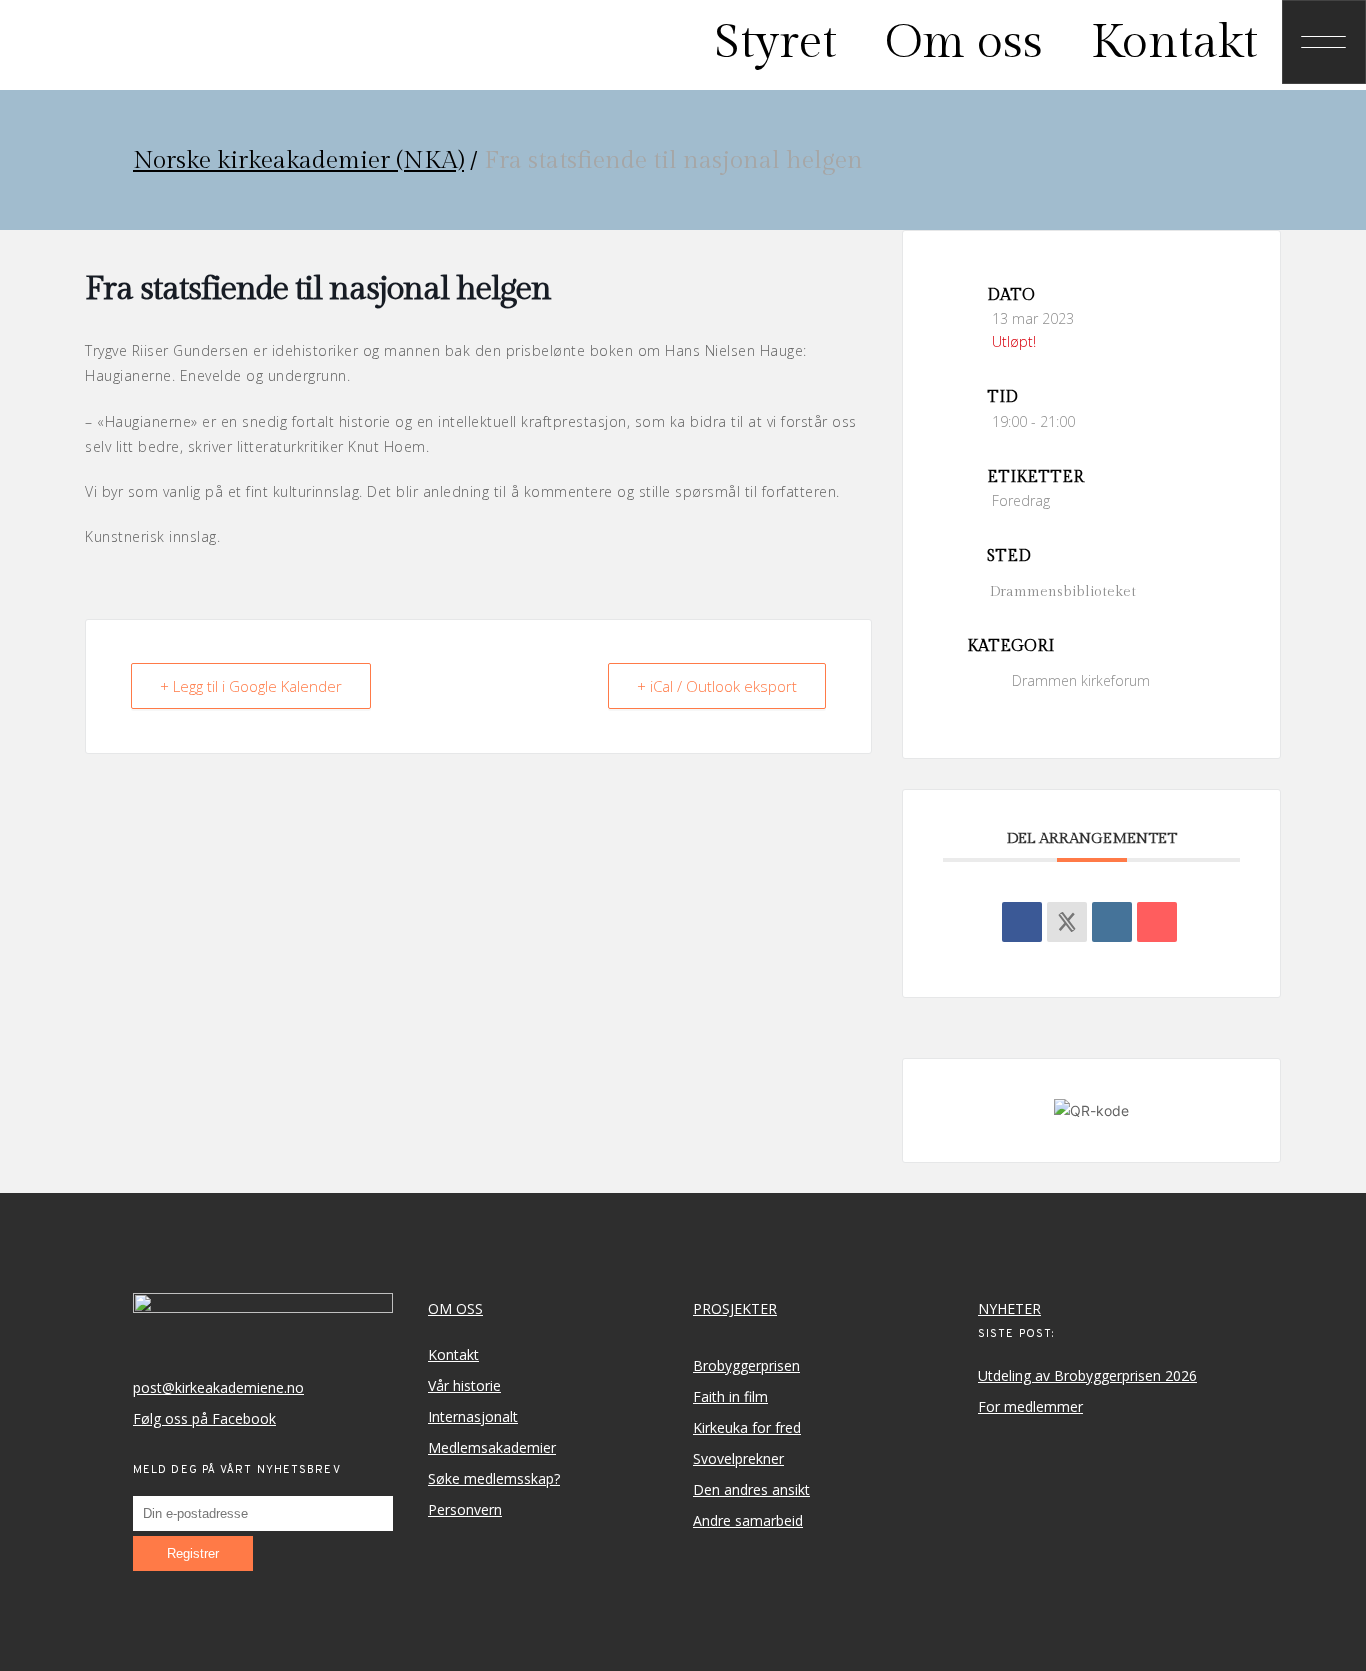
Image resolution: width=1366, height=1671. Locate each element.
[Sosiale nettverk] (1067, 922)
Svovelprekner (738, 1458)
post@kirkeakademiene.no (218, 1387)
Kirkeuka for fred (747, 1427)
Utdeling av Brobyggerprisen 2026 (1087, 1375)
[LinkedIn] (1112, 922)
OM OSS (455, 1308)
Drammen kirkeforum (1081, 680)
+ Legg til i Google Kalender (251, 686)
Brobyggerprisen (746, 1365)
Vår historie (464, 1385)
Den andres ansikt (751, 1489)
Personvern (465, 1509)
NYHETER (1009, 1308)
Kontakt (453, 1354)
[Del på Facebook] (1022, 922)
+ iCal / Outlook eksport (717, 686)
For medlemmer (1030, 1406)
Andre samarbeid (748, 1520)
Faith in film (730, 1396)
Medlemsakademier (492, 1447)
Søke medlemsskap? (494, 1478)
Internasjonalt (473, 1416)
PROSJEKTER (735, 1308)
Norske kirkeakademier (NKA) (298, 160)
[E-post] (1157, 922)
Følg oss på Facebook (204, 1418)
